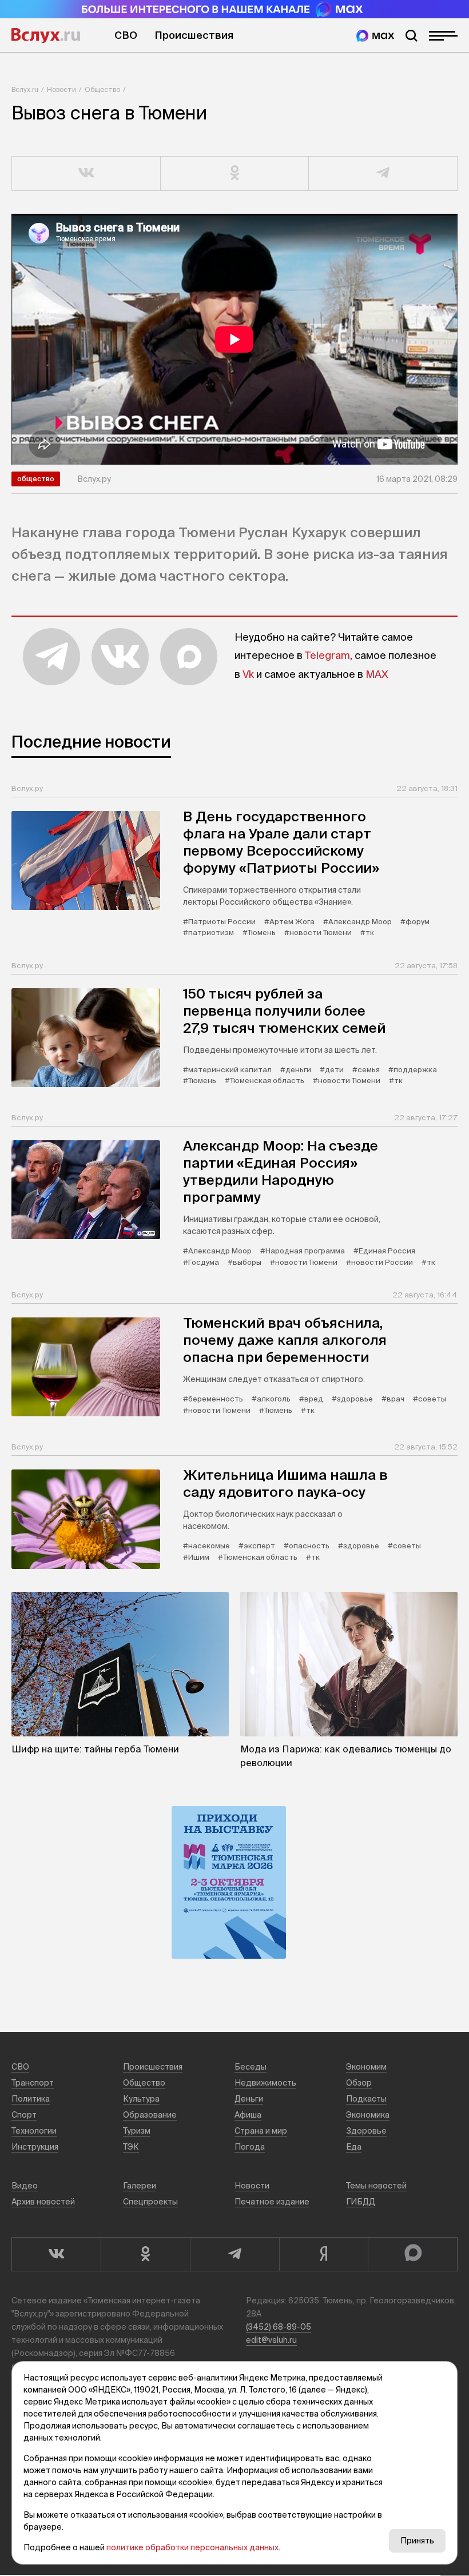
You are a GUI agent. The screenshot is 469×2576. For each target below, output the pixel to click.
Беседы (251, 2067)
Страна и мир (261, 2131)
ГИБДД (361, 2202)
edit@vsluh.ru (271, 2340)
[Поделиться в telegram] (383, 174)
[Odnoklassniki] (145, 2254)
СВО (126, 35)
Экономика (368, 2115)
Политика (31, 2099)
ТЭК (131, 2147)
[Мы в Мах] (375, 36)
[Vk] (56, 2254)
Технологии (34, 2131)
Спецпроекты (150, 2202)
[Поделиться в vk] (86, 174)
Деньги (249, 2099)
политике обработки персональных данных (192, 2547)
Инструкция (35, 2147)
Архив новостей (43, 2202)
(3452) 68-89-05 (279, 2327)
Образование (150, 2115)
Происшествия (194, 35)
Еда (354, 2147)
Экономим (366, 2067)
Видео (25, 2186)
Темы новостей (376, 2186)
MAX (377, 674)
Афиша (248, 2115)
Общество (102, 89)
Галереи (140, 2186)
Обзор (359, 2083)
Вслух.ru (46, 35)
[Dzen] (324, 2254)
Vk (248, 674)
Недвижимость (265, 2083)
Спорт (24, 2115)
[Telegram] (234, 2254)
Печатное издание (272, 2202)
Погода (250, 2147)
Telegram (327, 655)
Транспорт (33, 2083)
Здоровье (366, 2131)
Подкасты (366, 2099)
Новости (61, 89)
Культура (141, 2099)
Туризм (137, 2131)
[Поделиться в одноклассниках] (235, 174)
